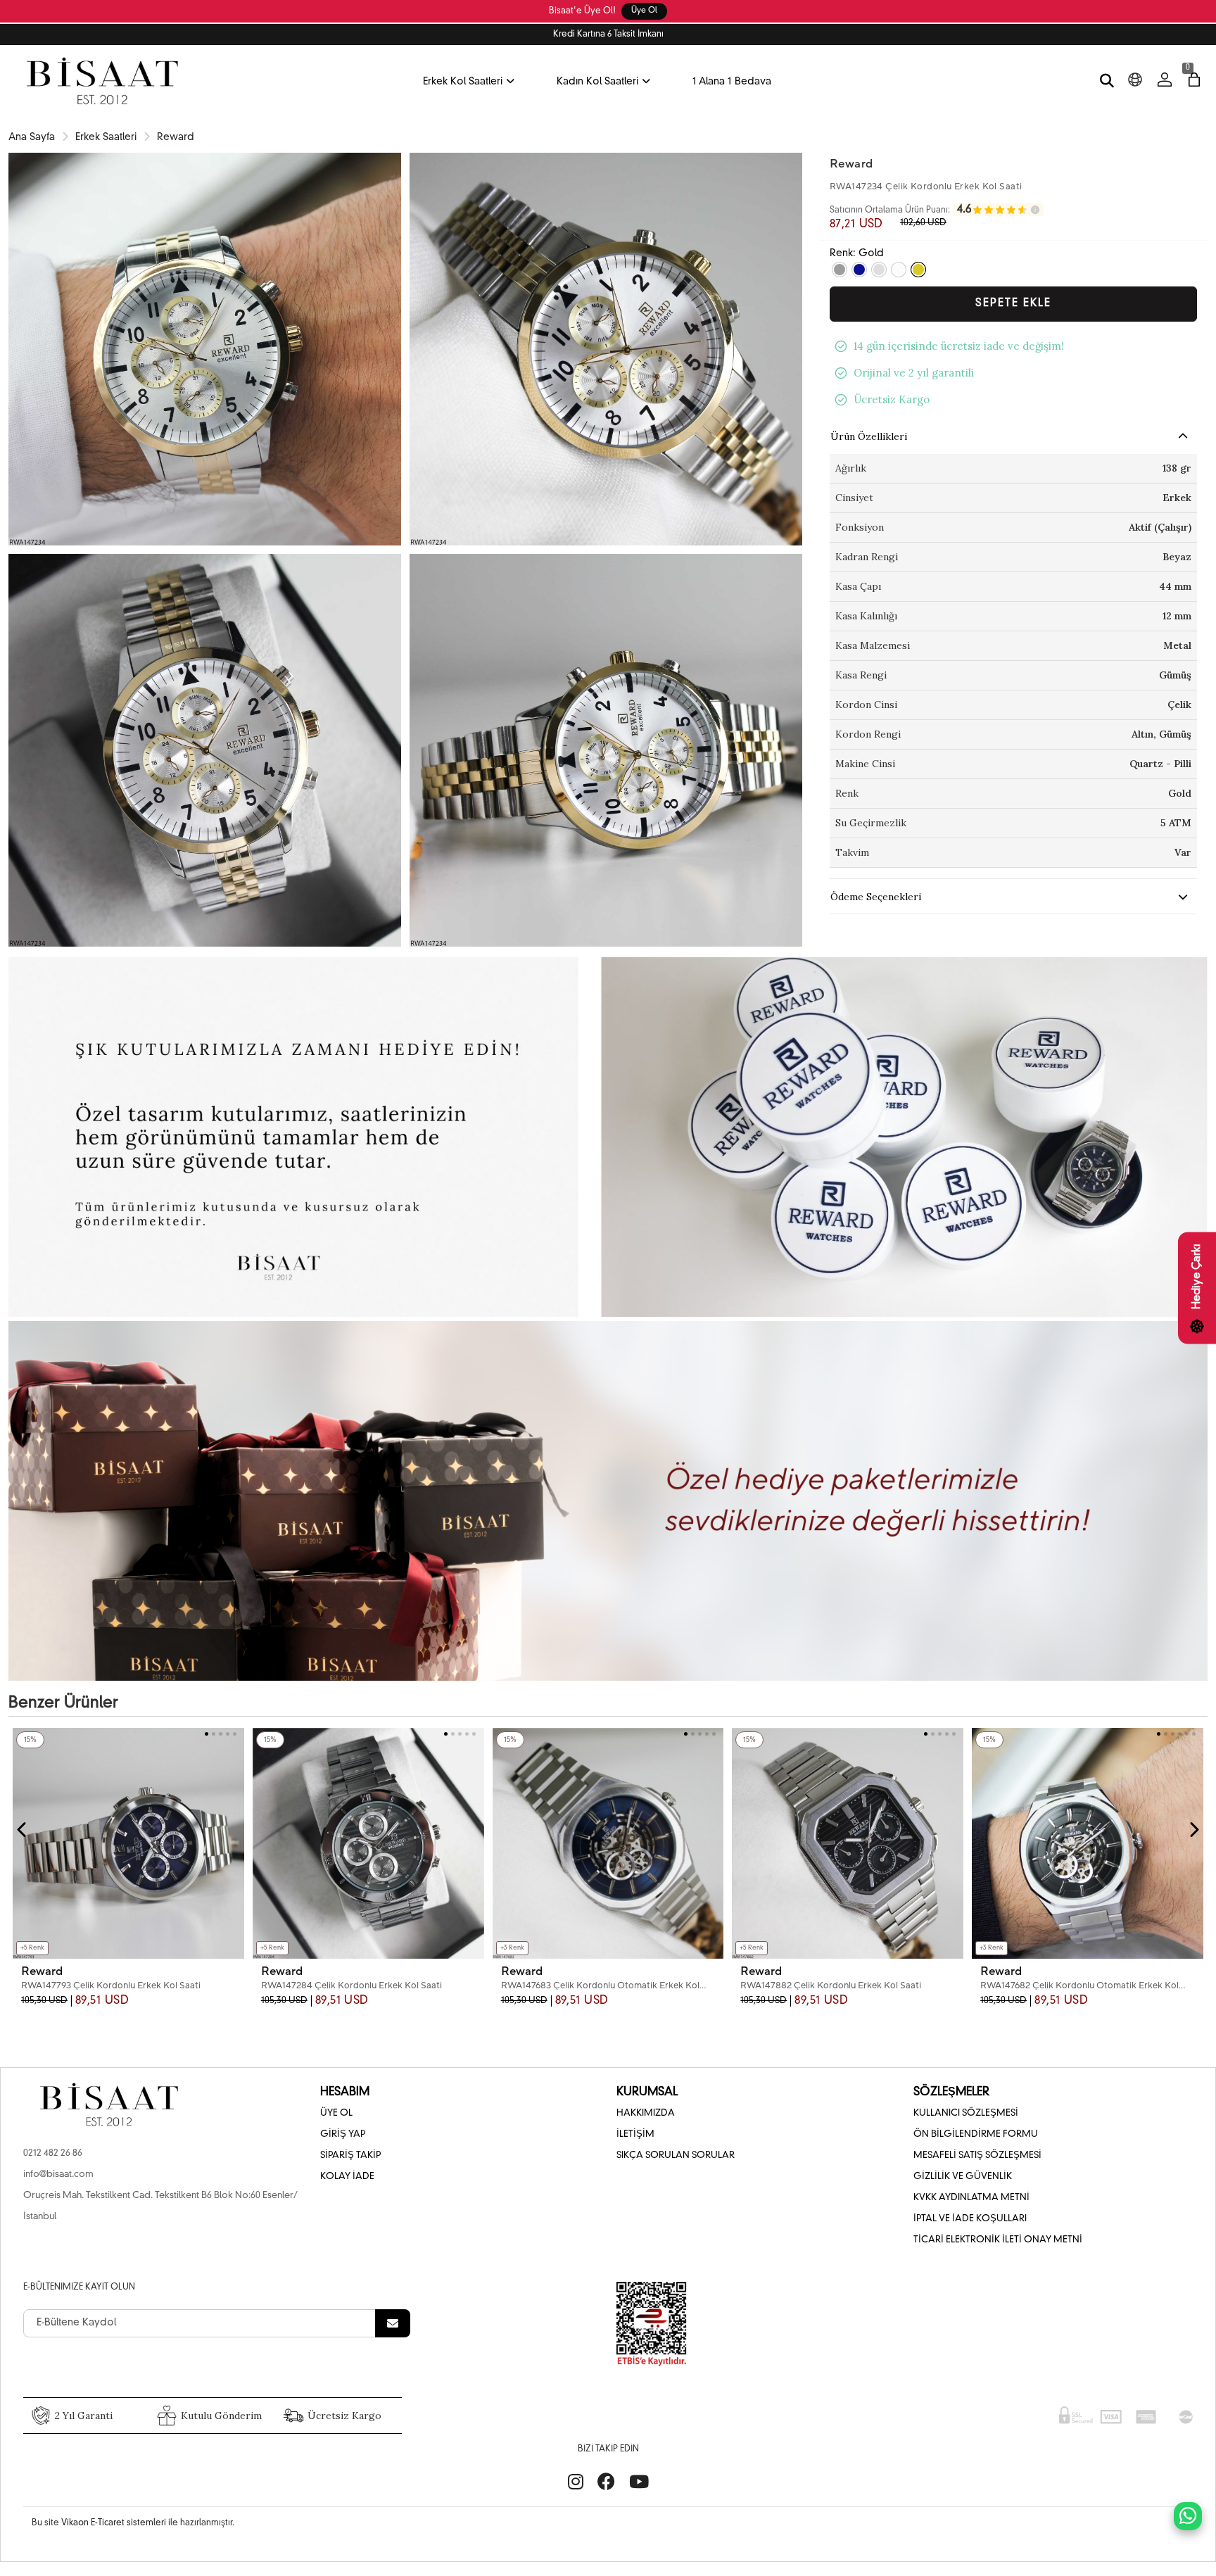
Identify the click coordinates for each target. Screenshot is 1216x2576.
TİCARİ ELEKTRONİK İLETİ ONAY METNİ (998, 2240)
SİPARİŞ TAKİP (350, 2155)
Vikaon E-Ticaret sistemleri (114, 2523)
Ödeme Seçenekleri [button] (876, 897)
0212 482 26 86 (53, 2153)
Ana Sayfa (32, 137)
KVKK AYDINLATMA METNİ (971, 2198)
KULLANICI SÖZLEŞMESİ (966, 2113)
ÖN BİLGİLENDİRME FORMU (976, 2134)
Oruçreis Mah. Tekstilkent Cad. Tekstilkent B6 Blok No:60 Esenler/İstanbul (160, 2206)
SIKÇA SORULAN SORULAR (676, 2155)
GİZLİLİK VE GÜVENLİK (963, 2177)
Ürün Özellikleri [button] (869, 436)
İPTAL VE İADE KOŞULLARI (970, 2219)
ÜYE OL (336, 2113)
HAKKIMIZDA (646, 2113)
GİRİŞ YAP (343, 2134)
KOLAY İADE (347, 2177)
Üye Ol (644, 11)
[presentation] (23, 1830)
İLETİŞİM (635, 2134)
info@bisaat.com (58, 2174)
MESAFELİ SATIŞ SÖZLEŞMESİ (977, 2155)
